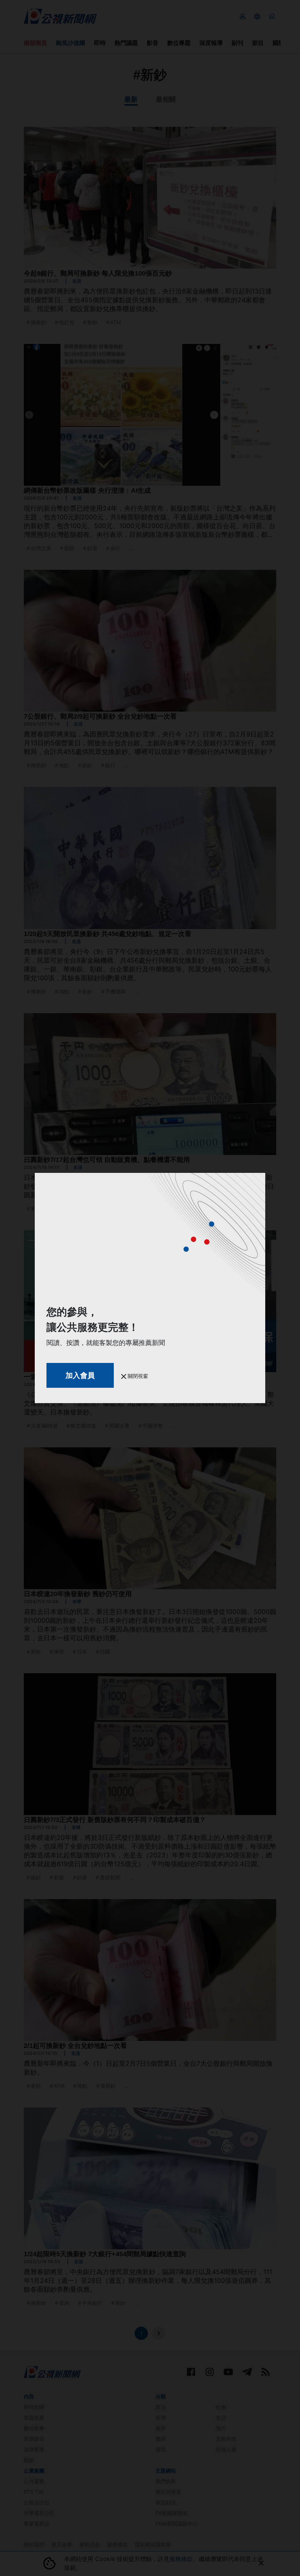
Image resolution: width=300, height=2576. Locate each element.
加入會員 (80, 1375)
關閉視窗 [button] (137, 1376)
